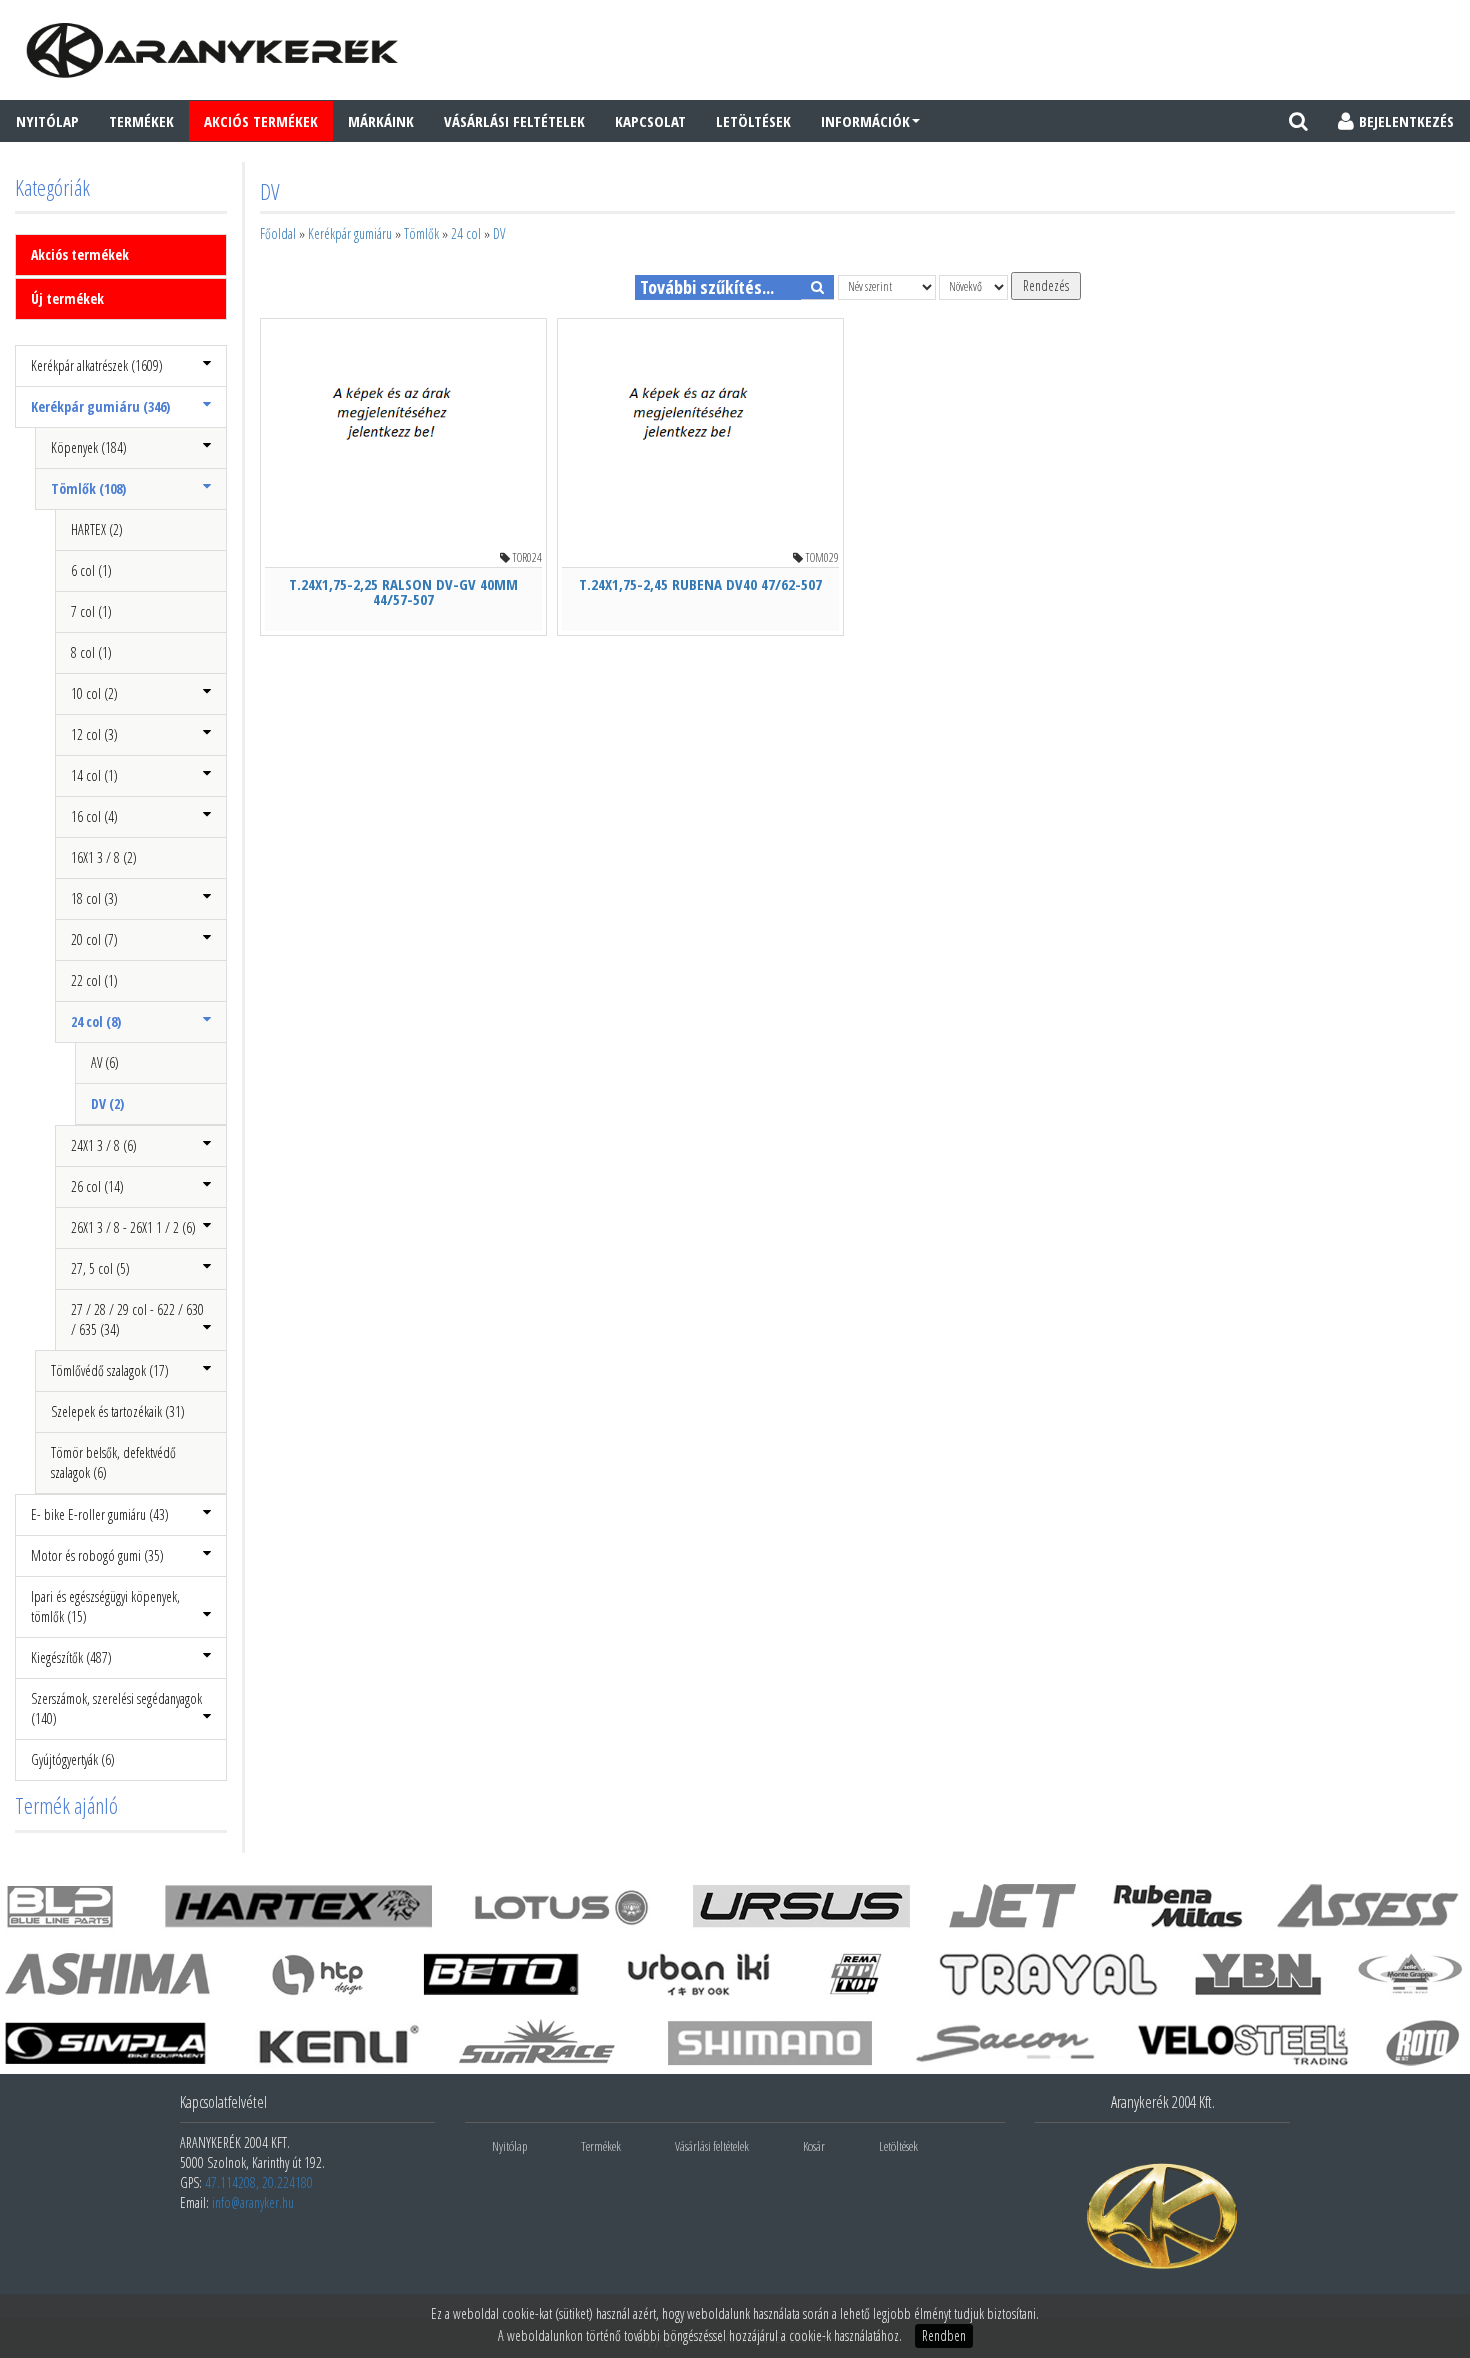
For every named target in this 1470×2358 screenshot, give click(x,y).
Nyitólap (47, 121)
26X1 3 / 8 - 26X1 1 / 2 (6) (133, 1227)
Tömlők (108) (88, 488)
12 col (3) (94, 734)
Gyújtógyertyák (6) (73, 1759)
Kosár (814, 2146)
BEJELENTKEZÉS (1406, 121)
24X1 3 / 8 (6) (104, 1145)
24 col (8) (96, 1021)
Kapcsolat (650, 121)
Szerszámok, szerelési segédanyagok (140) (116, 1708)
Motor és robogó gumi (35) (97, 1555)
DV (499, 233)
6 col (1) (91, 570)
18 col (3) (94, 898)
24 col (466, 233)
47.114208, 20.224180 (259, 2182)
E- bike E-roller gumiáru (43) (100, 1514)
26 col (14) (97, 1186)
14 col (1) (94, 775)
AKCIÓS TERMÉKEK (261, 121)
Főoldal (278, 233)
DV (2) (107, 1103)
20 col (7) (94, 939)
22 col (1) (94, 980)
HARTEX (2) (97, 529)
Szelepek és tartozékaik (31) (118, 1411)
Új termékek (67, 298)
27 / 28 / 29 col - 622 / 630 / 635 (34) (137, 1319)
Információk (865, 121)
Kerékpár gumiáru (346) (100, 406)
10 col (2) (94, 693)
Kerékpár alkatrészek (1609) (97, 365)
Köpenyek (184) (89, 447)
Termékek (141, 121)
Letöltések (753, 121)
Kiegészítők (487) (71, 1657)
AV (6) (105, 1062)
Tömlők (421, 233)
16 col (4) (94, 816)
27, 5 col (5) (100, 1268)
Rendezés (1046, 285)
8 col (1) (91, 652)
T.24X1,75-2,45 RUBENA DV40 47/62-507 (700, 584)
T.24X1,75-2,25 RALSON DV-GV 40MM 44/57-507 (403, 591)
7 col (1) (91, 611)
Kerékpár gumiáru (350, 233)
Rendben (944, 2335)
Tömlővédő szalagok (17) (110, 1370)
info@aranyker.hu (253, 2202)
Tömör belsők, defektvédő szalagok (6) (113, 1462)
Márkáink (381, 121)
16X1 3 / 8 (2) (104, 857)
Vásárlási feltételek (514, 121)
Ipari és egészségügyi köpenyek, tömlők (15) (105, 1606)
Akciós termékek (80, 254)
